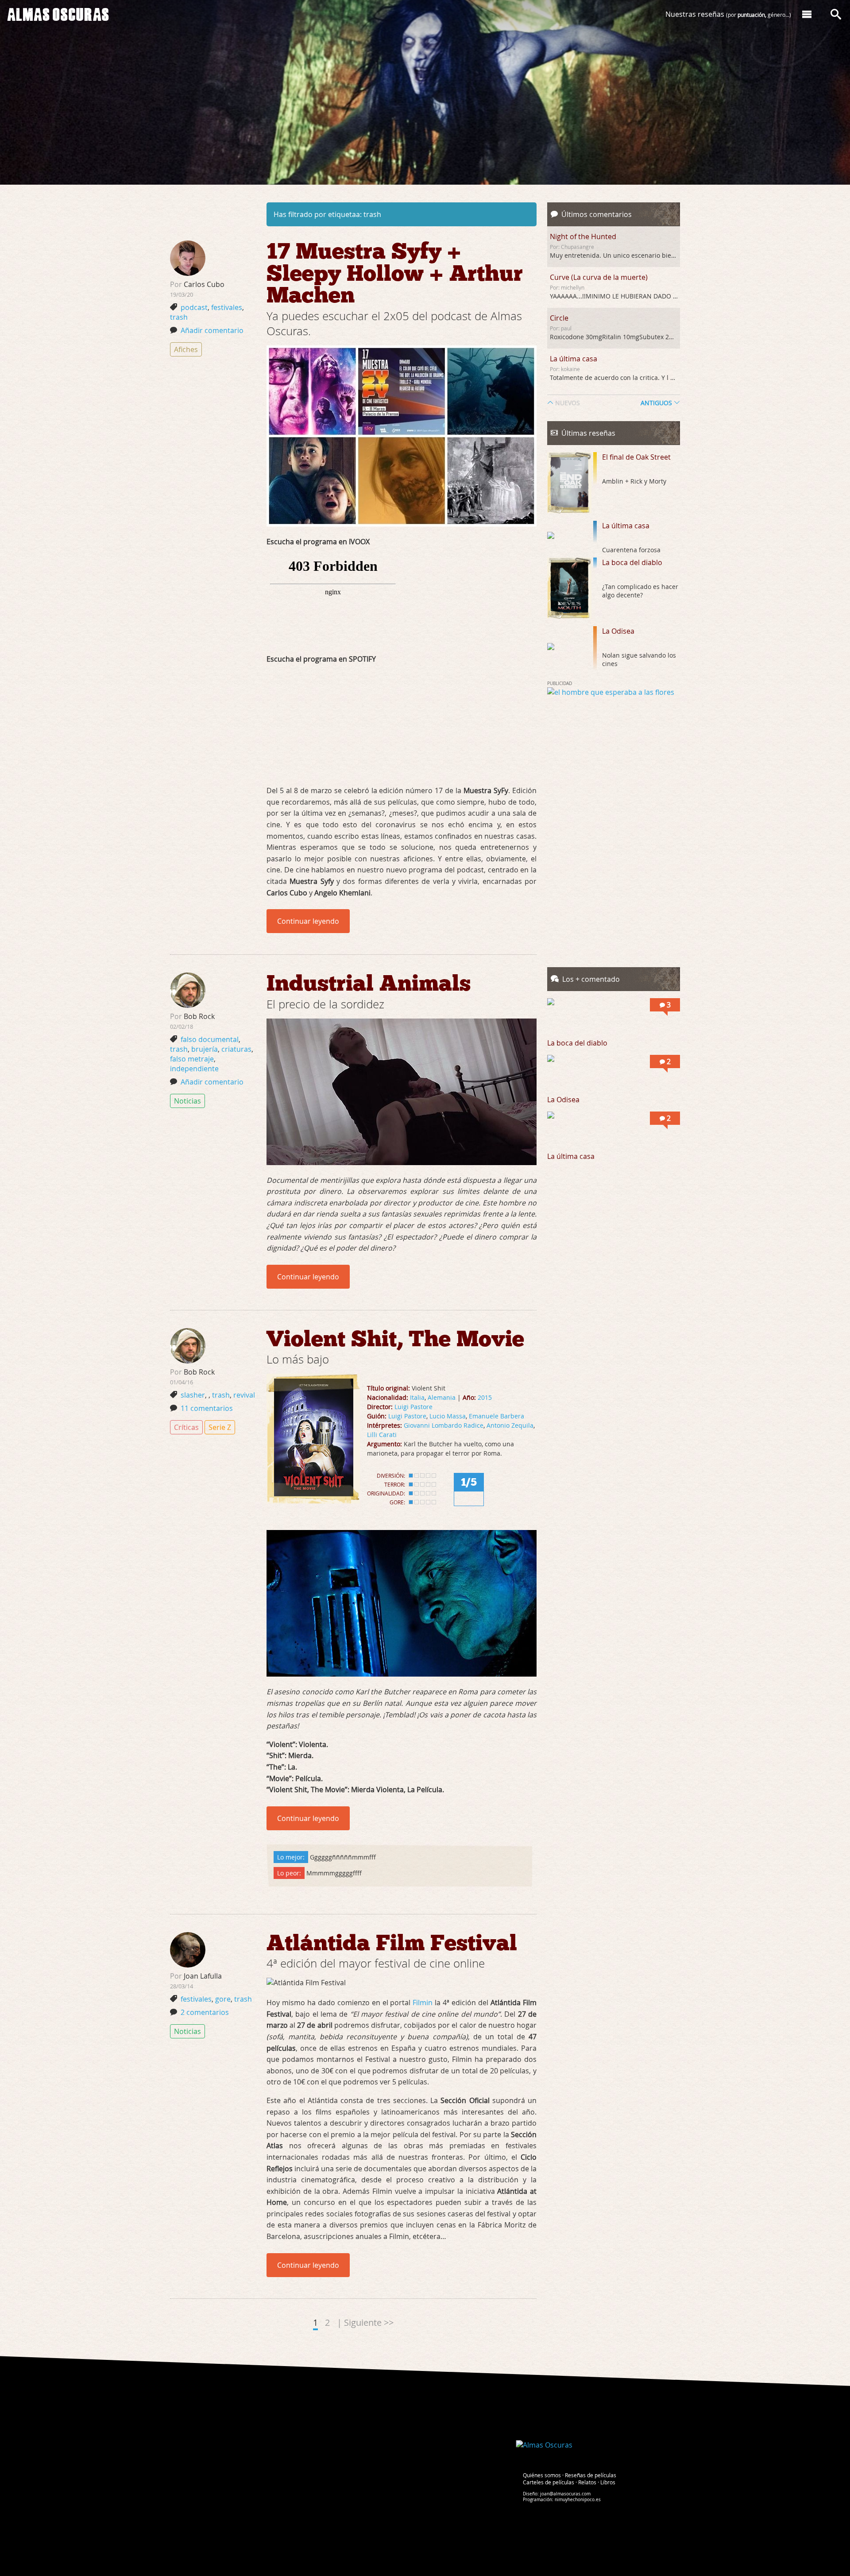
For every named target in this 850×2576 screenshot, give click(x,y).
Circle (559, 318)
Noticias (187, 1101)
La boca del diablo (632, 562)
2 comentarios (205, 2012)
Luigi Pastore (413, 1407)
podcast (194, 307)
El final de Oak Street (636, 457)
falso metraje (192, 1059)
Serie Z (220, 1427)
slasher (193, 1395)
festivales (227, 307)
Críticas (186, 1427)
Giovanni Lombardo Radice (444, 1425)
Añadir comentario (212, 330)
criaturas (236, 1049)
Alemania (442, 1397)
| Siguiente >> (365, 2322)
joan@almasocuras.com (565, 2494)
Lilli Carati (382, 1435)
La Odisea (618, 631)
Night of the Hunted (583, 236)
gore (223, 1999)
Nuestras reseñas (728, 14)
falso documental (210, 1039)
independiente (194, 1069)
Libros (608, 2482)
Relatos (587, 2482)
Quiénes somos (542, 2475)
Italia (417, 1397)
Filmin (423, 2003)
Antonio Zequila (510, 1425)
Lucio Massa (448, 1416)
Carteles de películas (549, 2482)
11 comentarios (207, 1408)
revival (244, 1395)
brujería (205, 1049)
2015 (485, 1397)
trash (179, 317)
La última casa (574, 359)
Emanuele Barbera (496, 1416)
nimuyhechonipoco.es (578, 2500)
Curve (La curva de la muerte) (599, 277)
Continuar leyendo (308, 921)
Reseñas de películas (591, 2475)
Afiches (186, 349)
